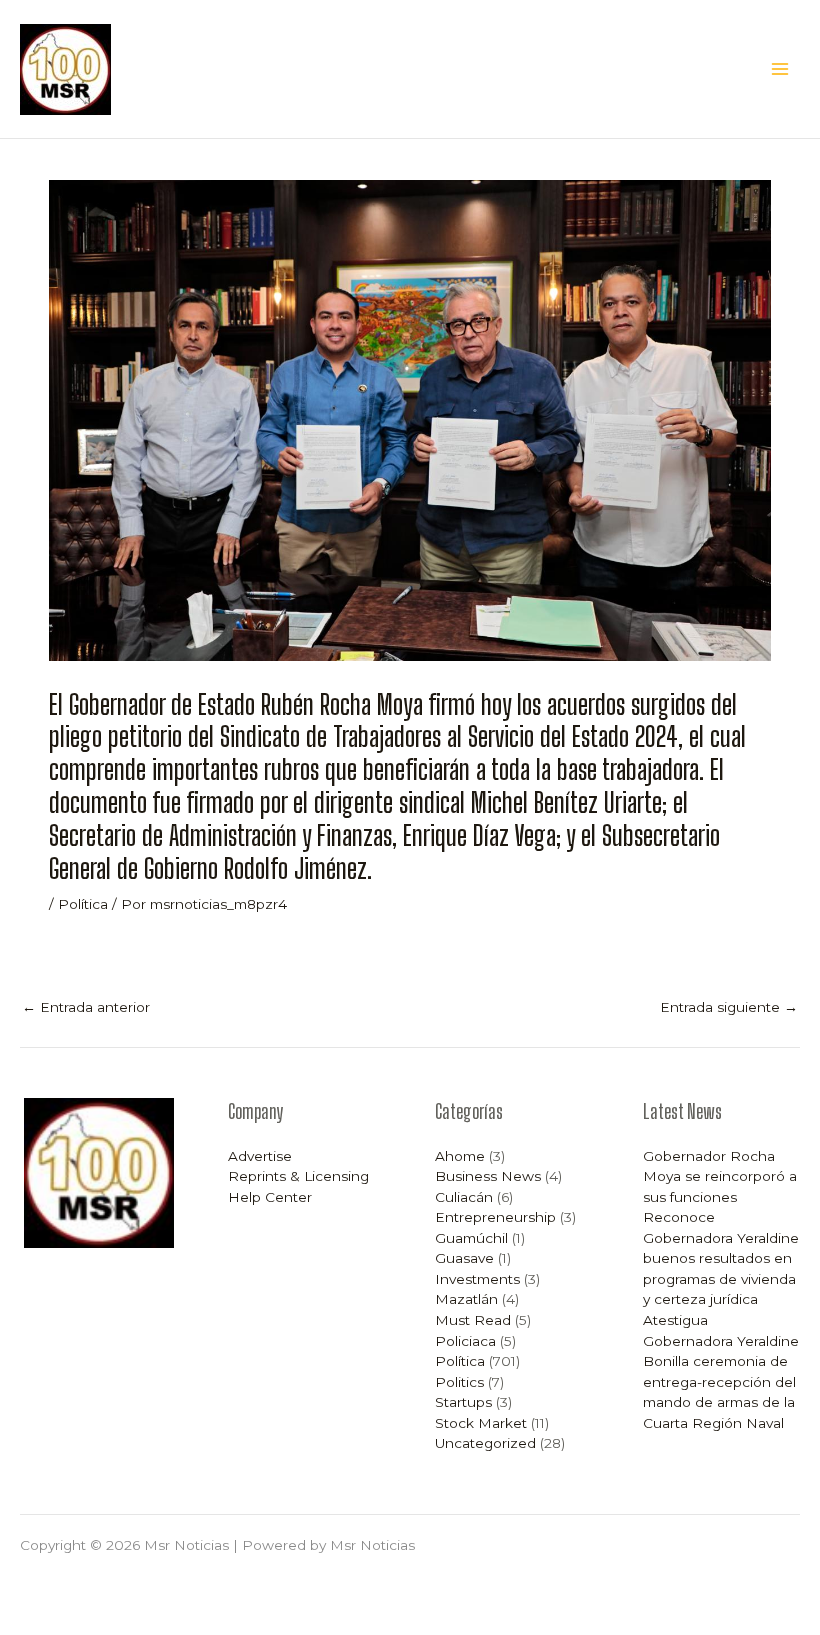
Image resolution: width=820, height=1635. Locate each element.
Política (83, 904)
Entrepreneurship (495, 1217)
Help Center (270, 1197)
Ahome (460, 1156)
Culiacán (464, 1197)
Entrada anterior (86, 1007)
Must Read (473, 1320)
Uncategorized (485, 1443)
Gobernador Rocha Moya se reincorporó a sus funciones (720, 1176)
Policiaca (465, 1341)
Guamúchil (471, 1238)
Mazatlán (466, 1299)
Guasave (464, 1258)
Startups (463, 1402)
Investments (477, 1279)
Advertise (260, 1156)
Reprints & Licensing (298, 1176)
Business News (488, 1176)
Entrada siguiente (729, 1007)
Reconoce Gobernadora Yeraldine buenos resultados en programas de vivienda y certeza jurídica (721, 1258)
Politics (459, 1382)
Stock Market (481, 1423)
